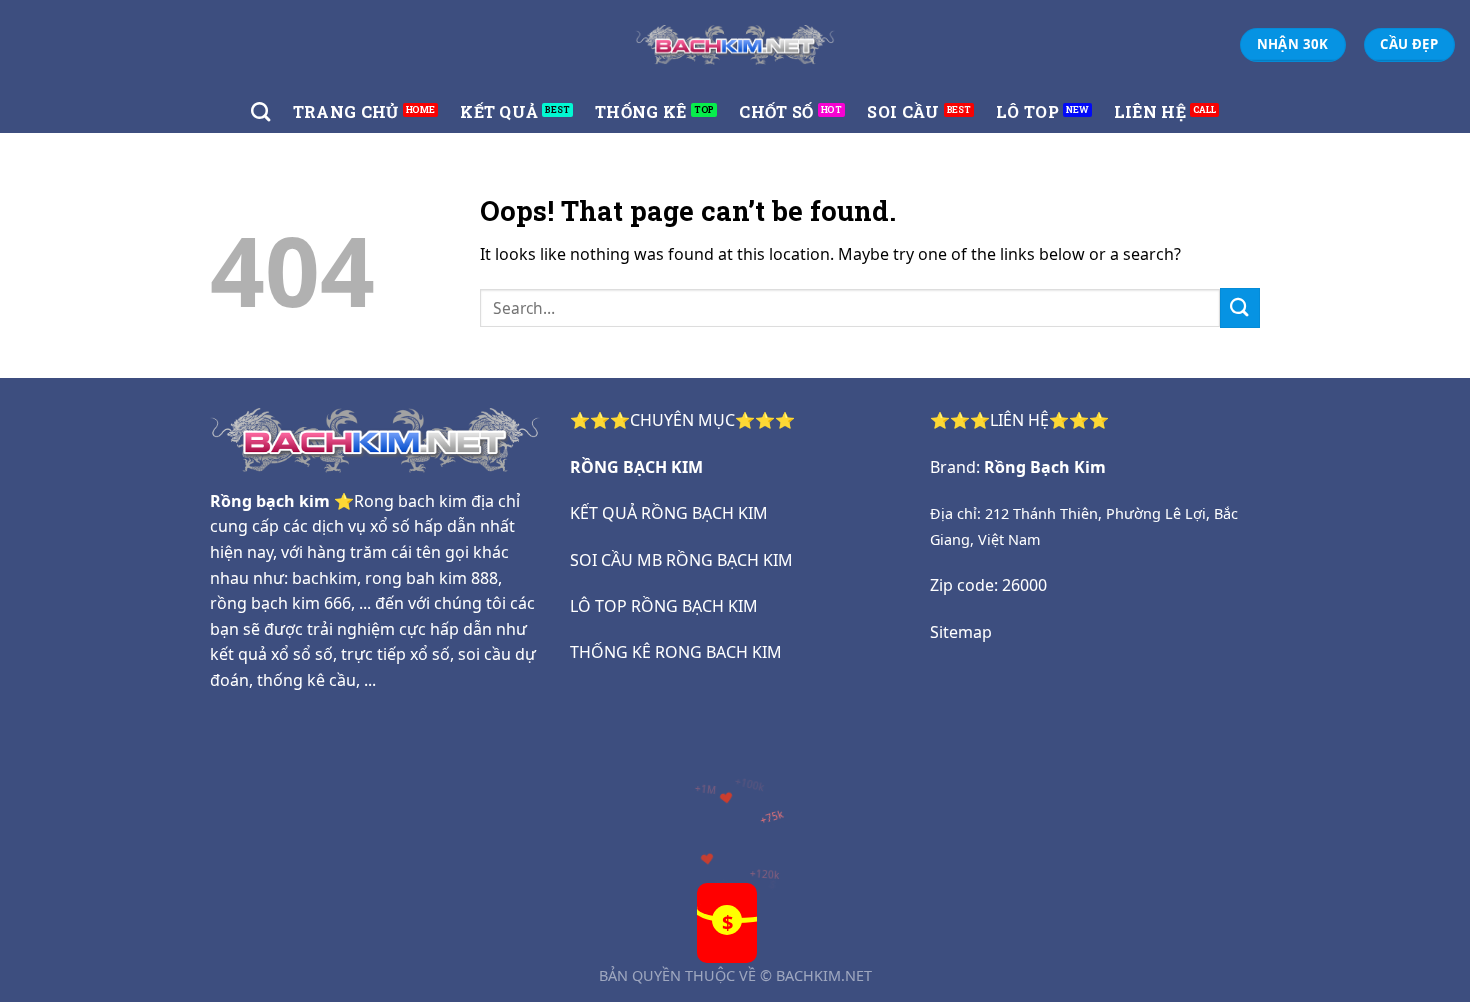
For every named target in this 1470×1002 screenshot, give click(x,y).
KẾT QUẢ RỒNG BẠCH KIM (669, 513)
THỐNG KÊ (641, 111)
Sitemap (961, 632)
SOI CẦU (903, 111)
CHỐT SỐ (776, 111)
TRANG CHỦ (346, 111)
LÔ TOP (1027, 111)
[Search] (260, 111)
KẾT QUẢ (499, 111)
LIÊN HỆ (1150, 111)
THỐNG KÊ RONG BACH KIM (676, 652)
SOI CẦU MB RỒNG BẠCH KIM (681, 560)
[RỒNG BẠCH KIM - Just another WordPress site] (735, 44)
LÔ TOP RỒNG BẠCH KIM (664, 606)
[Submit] (1240, 307)
